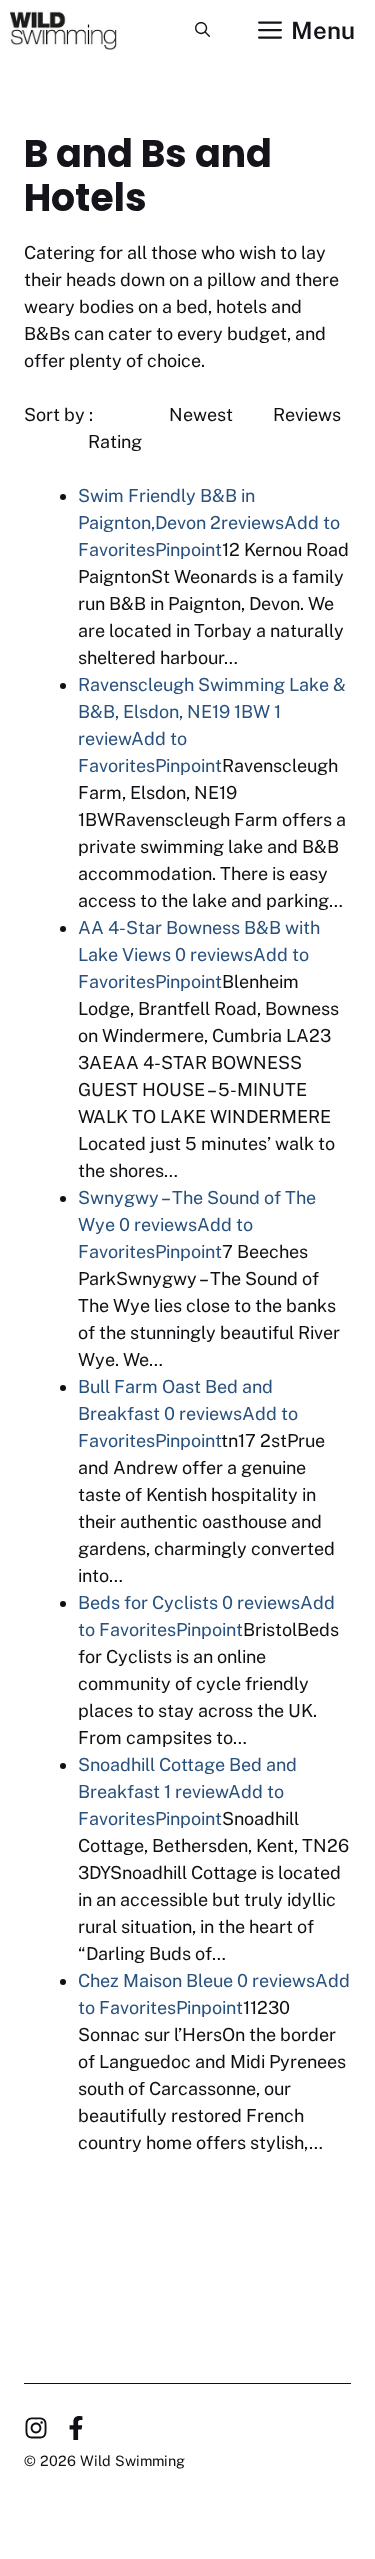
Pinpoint (188, 549)
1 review (196, 1791)
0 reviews (214, 954)
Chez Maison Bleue (155, 1980)
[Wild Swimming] (78, 30)
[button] (202, 30)
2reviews (247, 522)
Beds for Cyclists (148, 1602)
